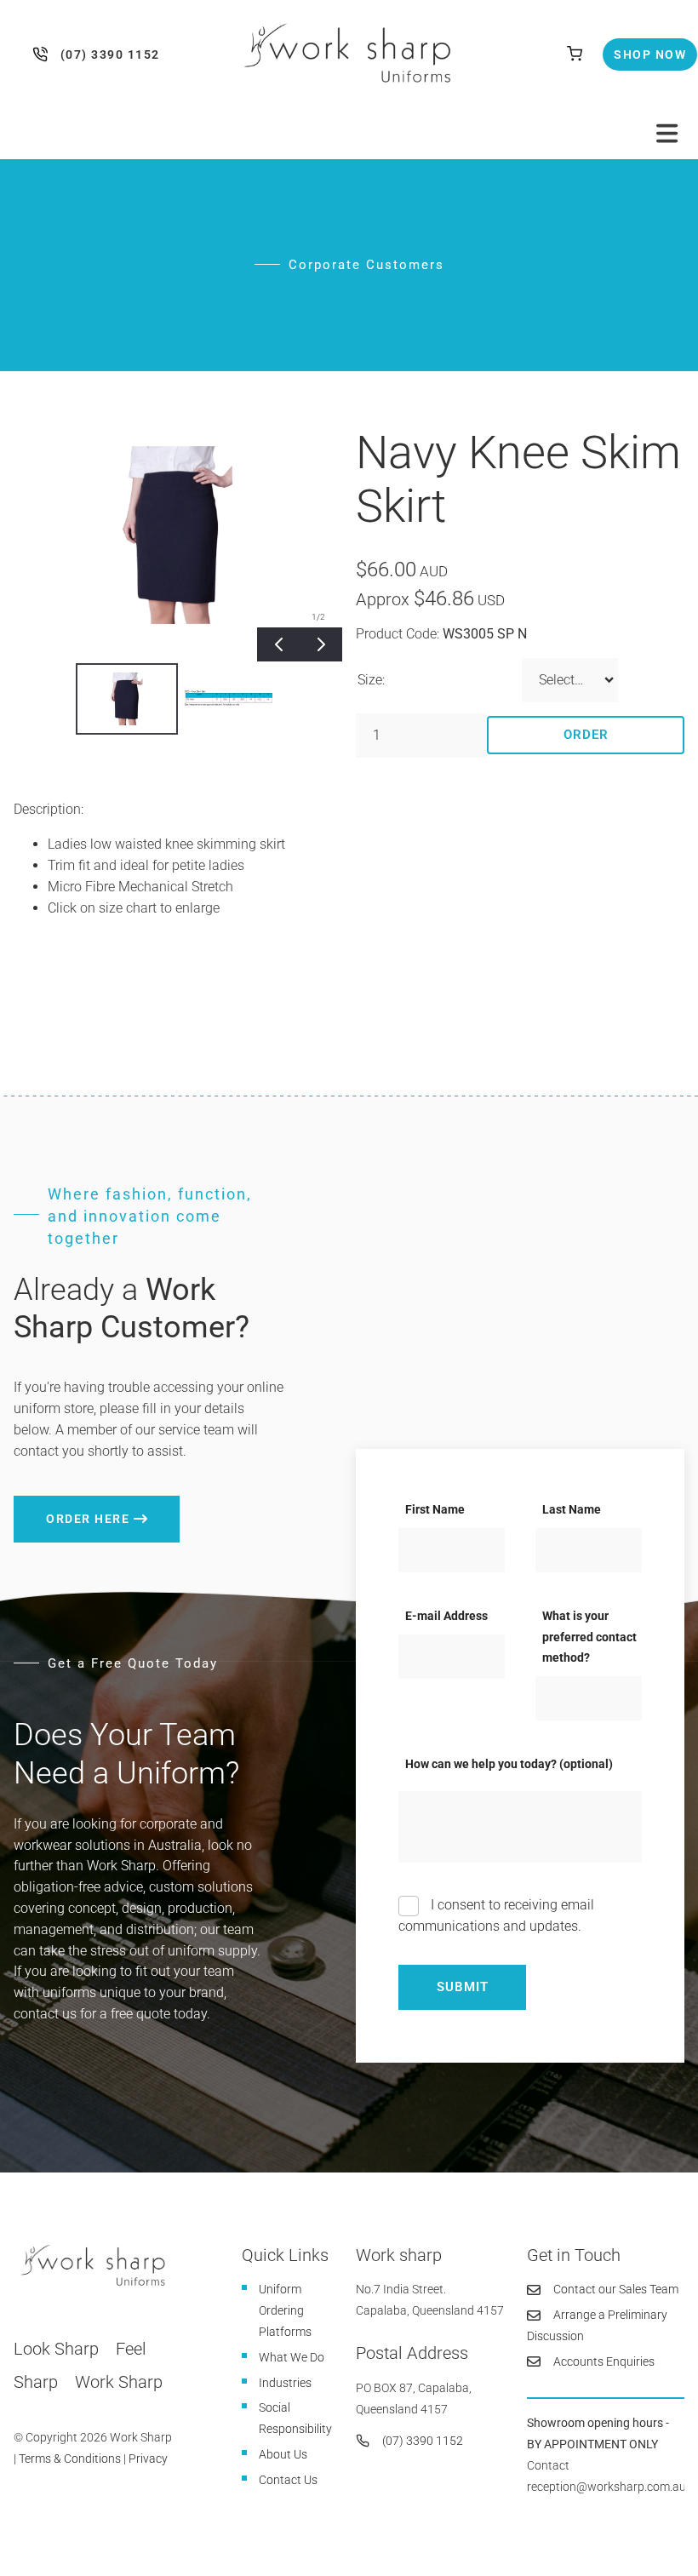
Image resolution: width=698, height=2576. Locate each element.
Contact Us (288, 2480)
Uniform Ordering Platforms (285, 2310)
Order (586, 735)
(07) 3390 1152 (44, 54)
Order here (55, 1506)
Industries (285, 2383)
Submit (463, 1987)
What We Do (292, 2357)
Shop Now (635, 49)
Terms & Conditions (70, 2459)
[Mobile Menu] (667, 134)
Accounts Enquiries (604, 2361)
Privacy (148, 2459)
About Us (283, 2454)
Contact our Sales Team (616, 2289)
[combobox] (570, 680)
